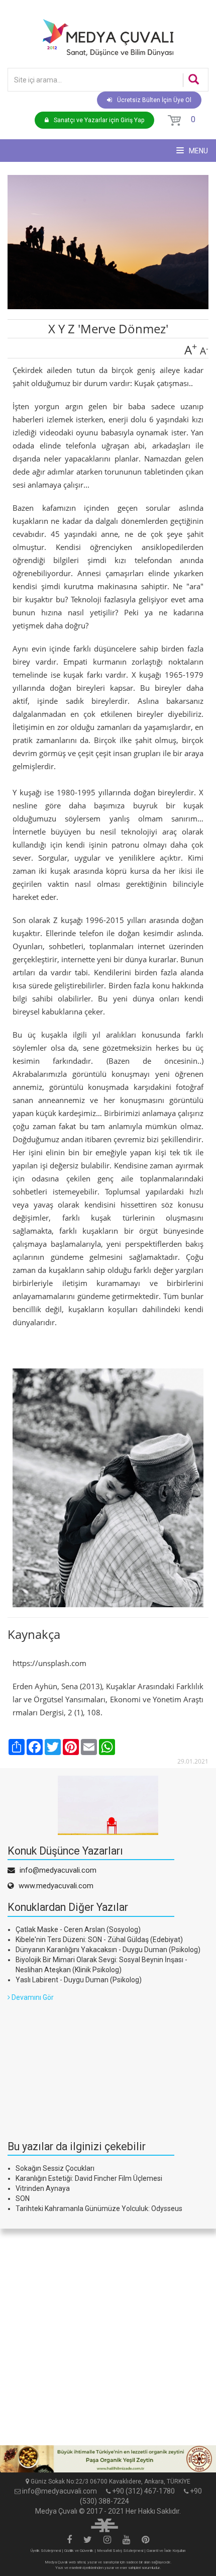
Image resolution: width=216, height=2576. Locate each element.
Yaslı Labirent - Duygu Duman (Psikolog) (79, 1980)
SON (23, 2198)
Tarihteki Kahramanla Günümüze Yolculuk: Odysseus (99, 2209)
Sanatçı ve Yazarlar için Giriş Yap (99, 120)
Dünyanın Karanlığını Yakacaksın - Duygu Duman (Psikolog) (108, 1950)
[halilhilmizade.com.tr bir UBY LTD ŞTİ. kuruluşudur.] (104, 2524)
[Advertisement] (83, 2065)
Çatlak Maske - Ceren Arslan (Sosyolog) (78, 1929)
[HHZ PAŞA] (108, 2459)
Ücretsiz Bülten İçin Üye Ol (154, 100)
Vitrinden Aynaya (43, 2188)
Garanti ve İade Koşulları (166, 2551)
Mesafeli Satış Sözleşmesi (120, 2551)
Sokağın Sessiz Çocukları (55, 2168)
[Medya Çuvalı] (108, 37)
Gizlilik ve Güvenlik (79, 2551)
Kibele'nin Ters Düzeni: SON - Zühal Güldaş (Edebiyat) (99, 1940)
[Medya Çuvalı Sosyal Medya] (69, 2540)
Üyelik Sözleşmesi (46, 2551)
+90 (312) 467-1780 (143, 2491)
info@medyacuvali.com (60, 2491)
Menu (198, 151)
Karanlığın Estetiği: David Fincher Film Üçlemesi (89, 2178)
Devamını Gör (32, 1997)
